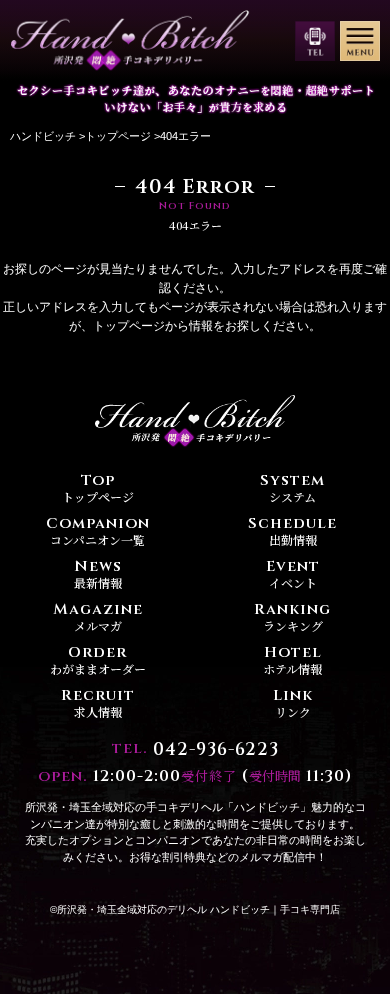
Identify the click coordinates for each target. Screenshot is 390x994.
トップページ (118, 136)
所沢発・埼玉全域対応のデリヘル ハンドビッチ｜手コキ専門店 (198, 909)
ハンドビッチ (43, 136)
